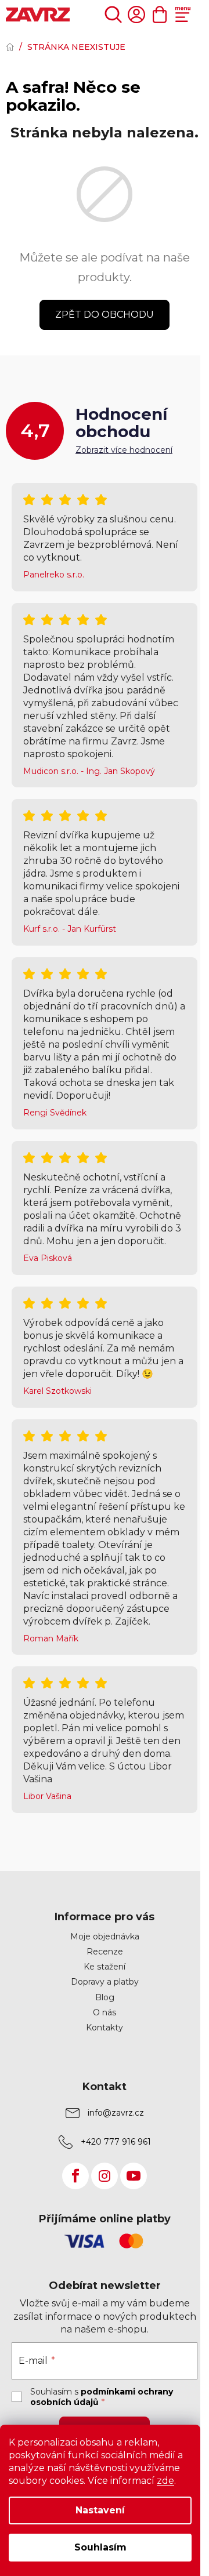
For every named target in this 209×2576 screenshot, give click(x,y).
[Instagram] (105, 2176)
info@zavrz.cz (116, 2113)
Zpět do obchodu (105, 315)
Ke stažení (105, 1967)
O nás (105, 2012)
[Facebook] (75, 2176)
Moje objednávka (105, 1936)
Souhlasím (100, 2547)
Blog (105, 1997)
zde (165, 2481)
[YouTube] (134, 2176)
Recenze (105, 1952)
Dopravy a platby (105, 1982)
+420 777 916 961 (116, 2142)
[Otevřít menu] (183, 14)
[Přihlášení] (136, 14)
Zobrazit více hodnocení (124, 450)
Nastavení (100, 2510)
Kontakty (105, 2028)
